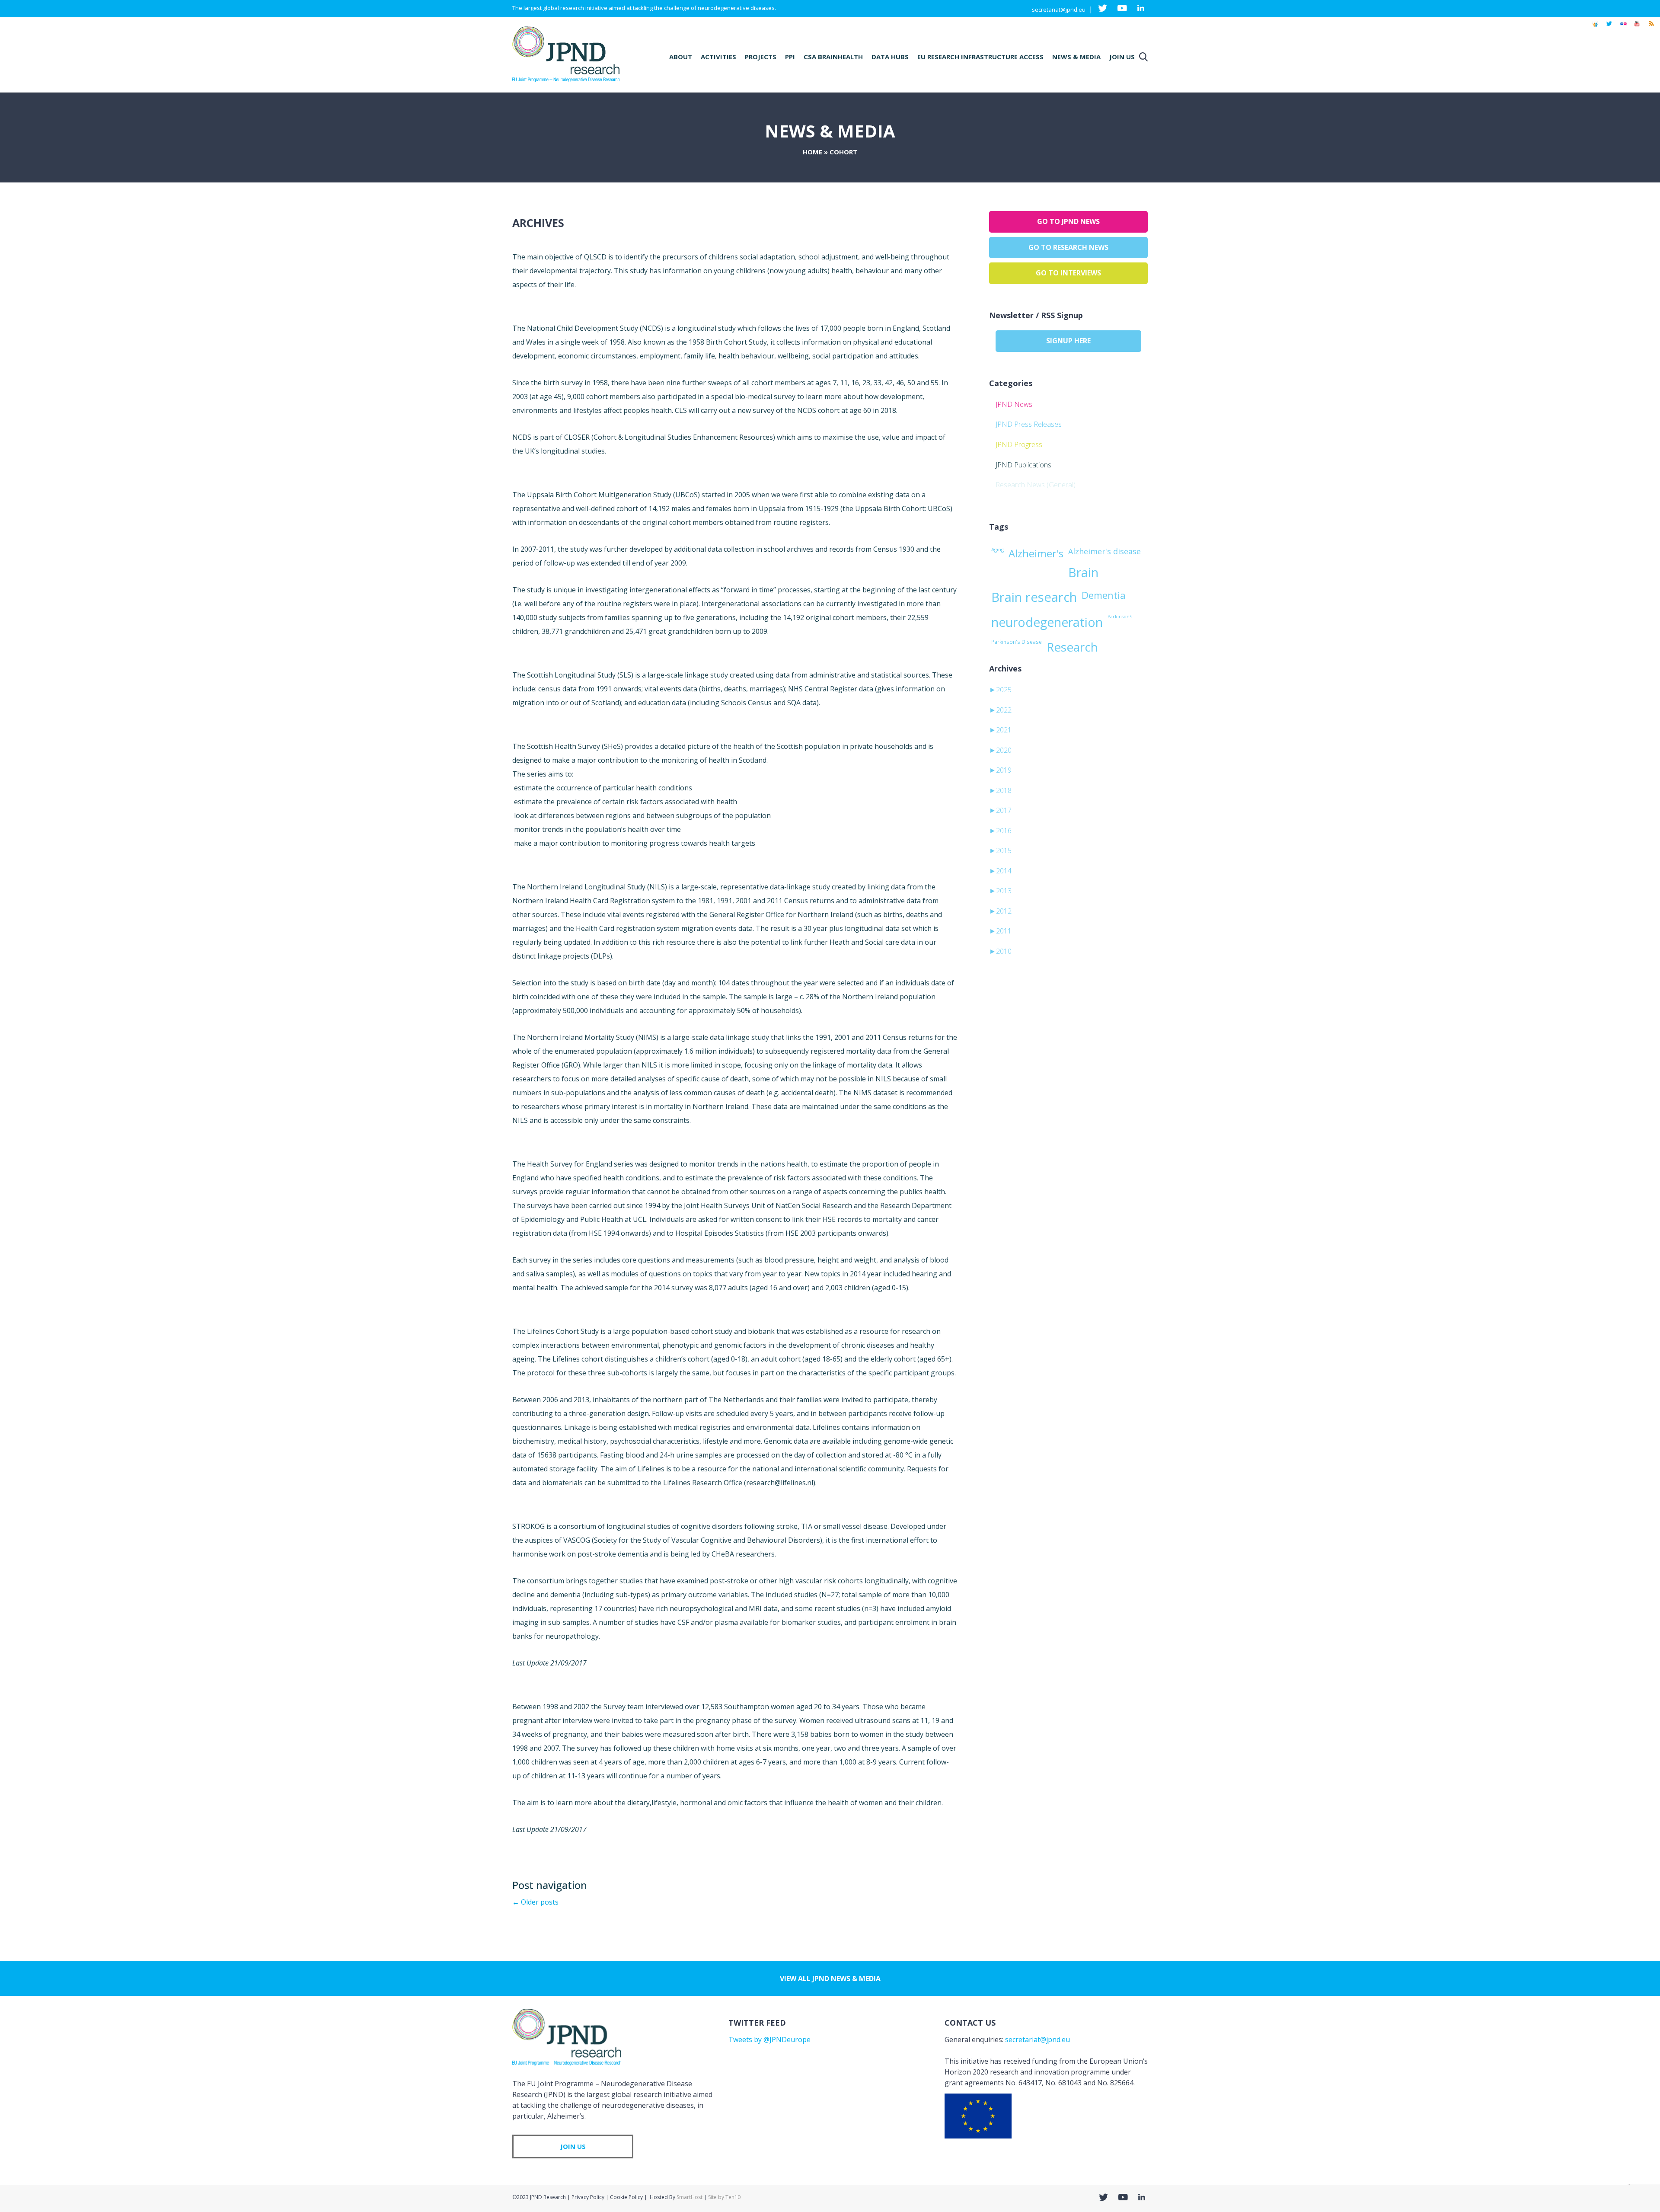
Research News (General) (1036, 485)
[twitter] (1609, 28)
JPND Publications (1023, 465)
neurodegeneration (1047, 622)
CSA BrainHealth (833, 57)
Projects (761, 57)
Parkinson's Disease (1017, 642)
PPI (790, 57)
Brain (1083, 572)
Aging (998, 549)
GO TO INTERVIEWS (1068, 273)
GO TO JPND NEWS (1068, 221)
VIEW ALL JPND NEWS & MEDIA (830, 1979)
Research (1072, 647)
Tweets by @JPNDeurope (769, 2039)
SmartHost (690, 2197)
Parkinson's (1120, 617)
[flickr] (1623, 28)
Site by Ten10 (724, 2197)
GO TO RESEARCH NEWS (1068, 247)
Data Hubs (890, 57)
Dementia (1104, 595)
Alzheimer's (1036, 553)
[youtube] (1637, 28)
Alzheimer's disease (1105, 551)
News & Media (1076, 57)
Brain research (1034, 597)
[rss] (1651, 28)
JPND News (1014, 404)
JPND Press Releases (1029, 424)
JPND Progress (1019, 444)
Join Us (1122, 57)
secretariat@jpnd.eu (1059, 10)
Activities (718, 57)
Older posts (535, 1902)
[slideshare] (1595, 28)
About (681, 57)
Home (812, 152)
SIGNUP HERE (1068, 341)
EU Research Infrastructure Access (980, 57)
